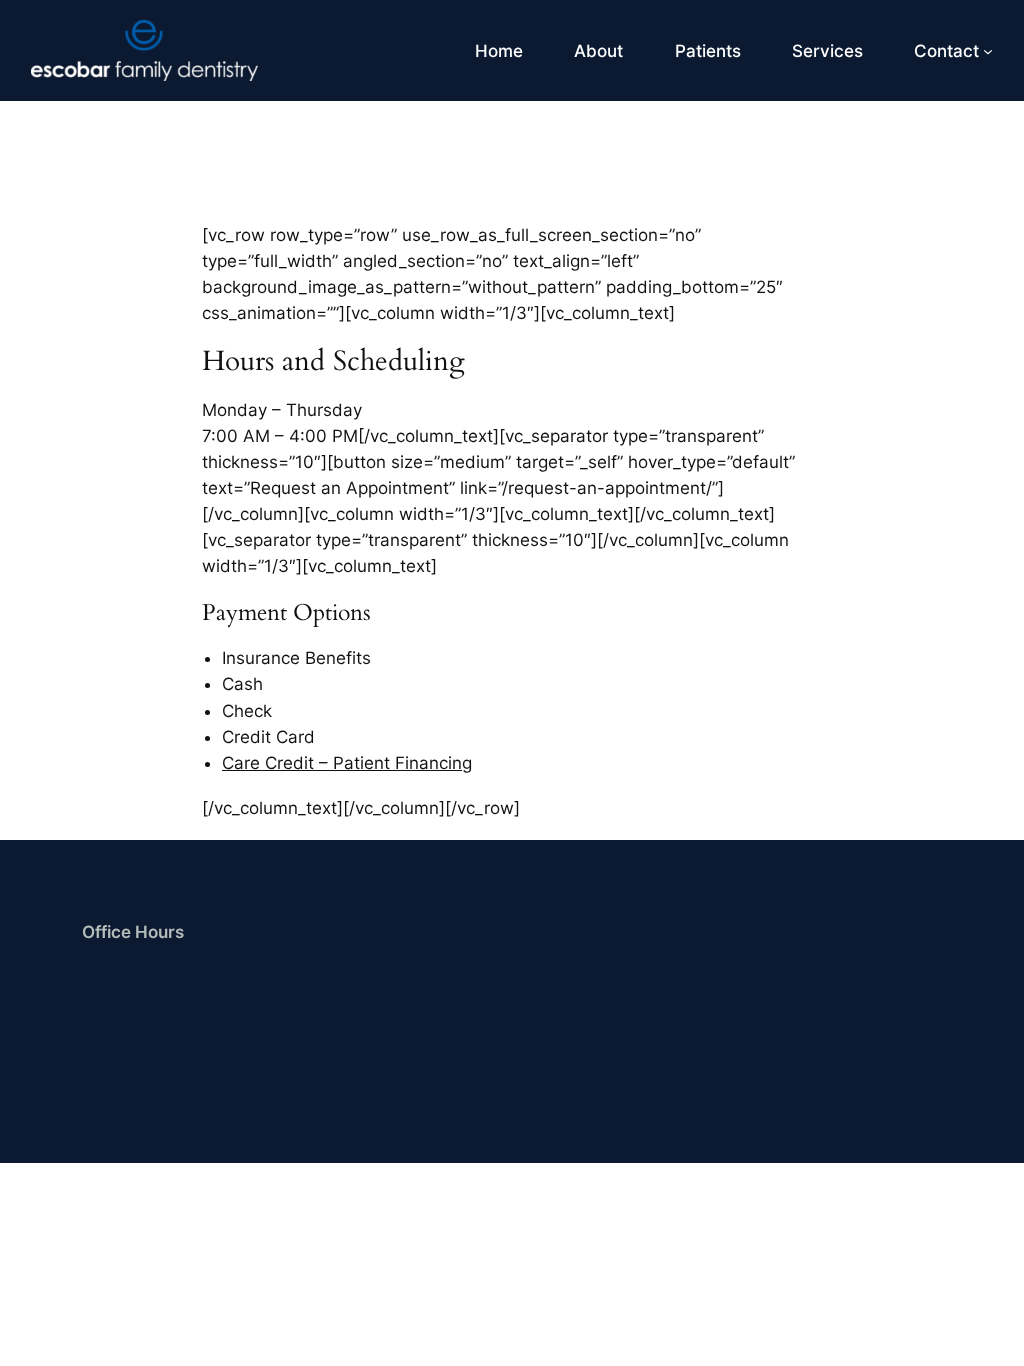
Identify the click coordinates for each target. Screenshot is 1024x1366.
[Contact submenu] (988, 51)
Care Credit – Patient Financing (347, 763)
